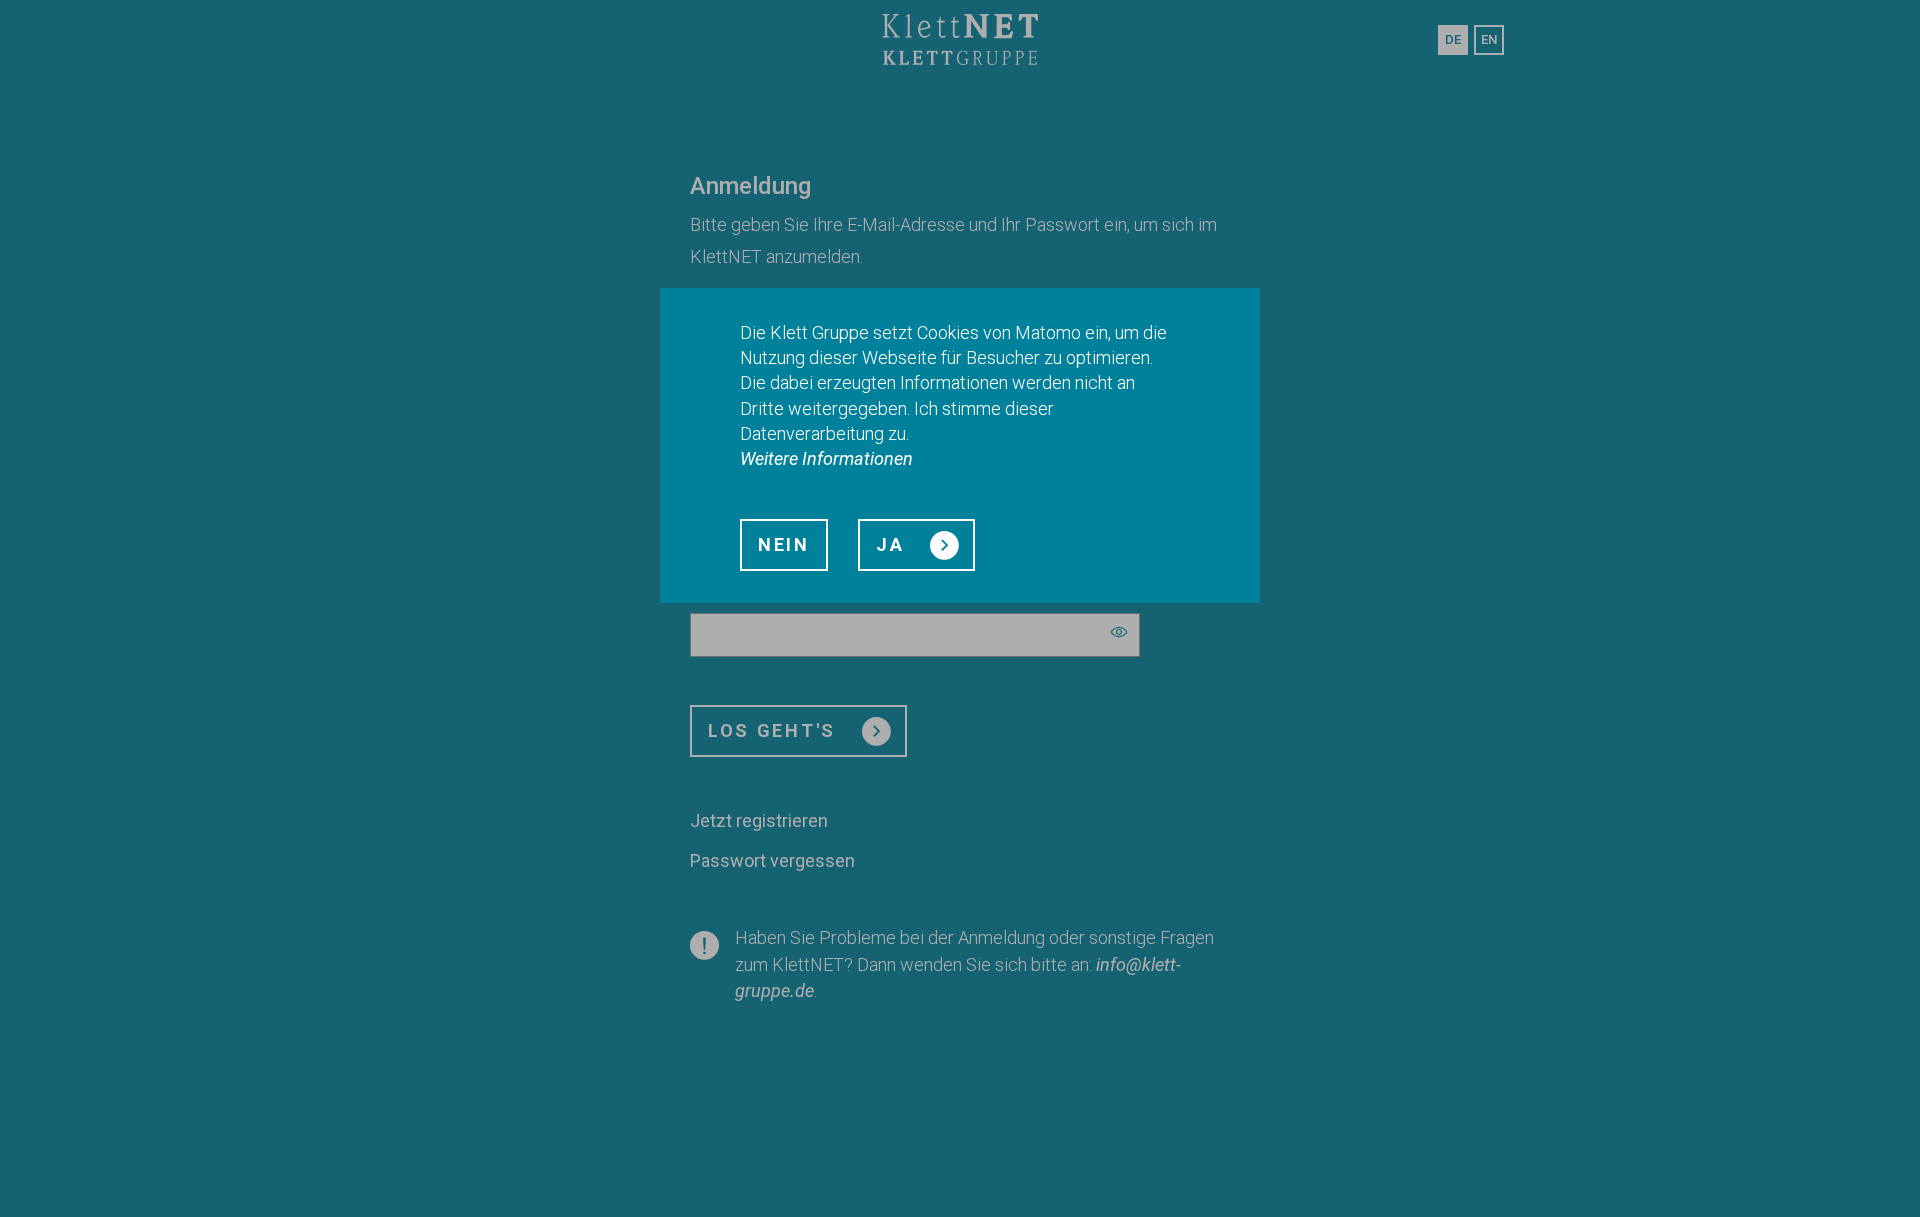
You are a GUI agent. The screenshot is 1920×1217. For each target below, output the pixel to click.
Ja (893, 544)
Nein (784, 544)
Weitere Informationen (826, 458)
